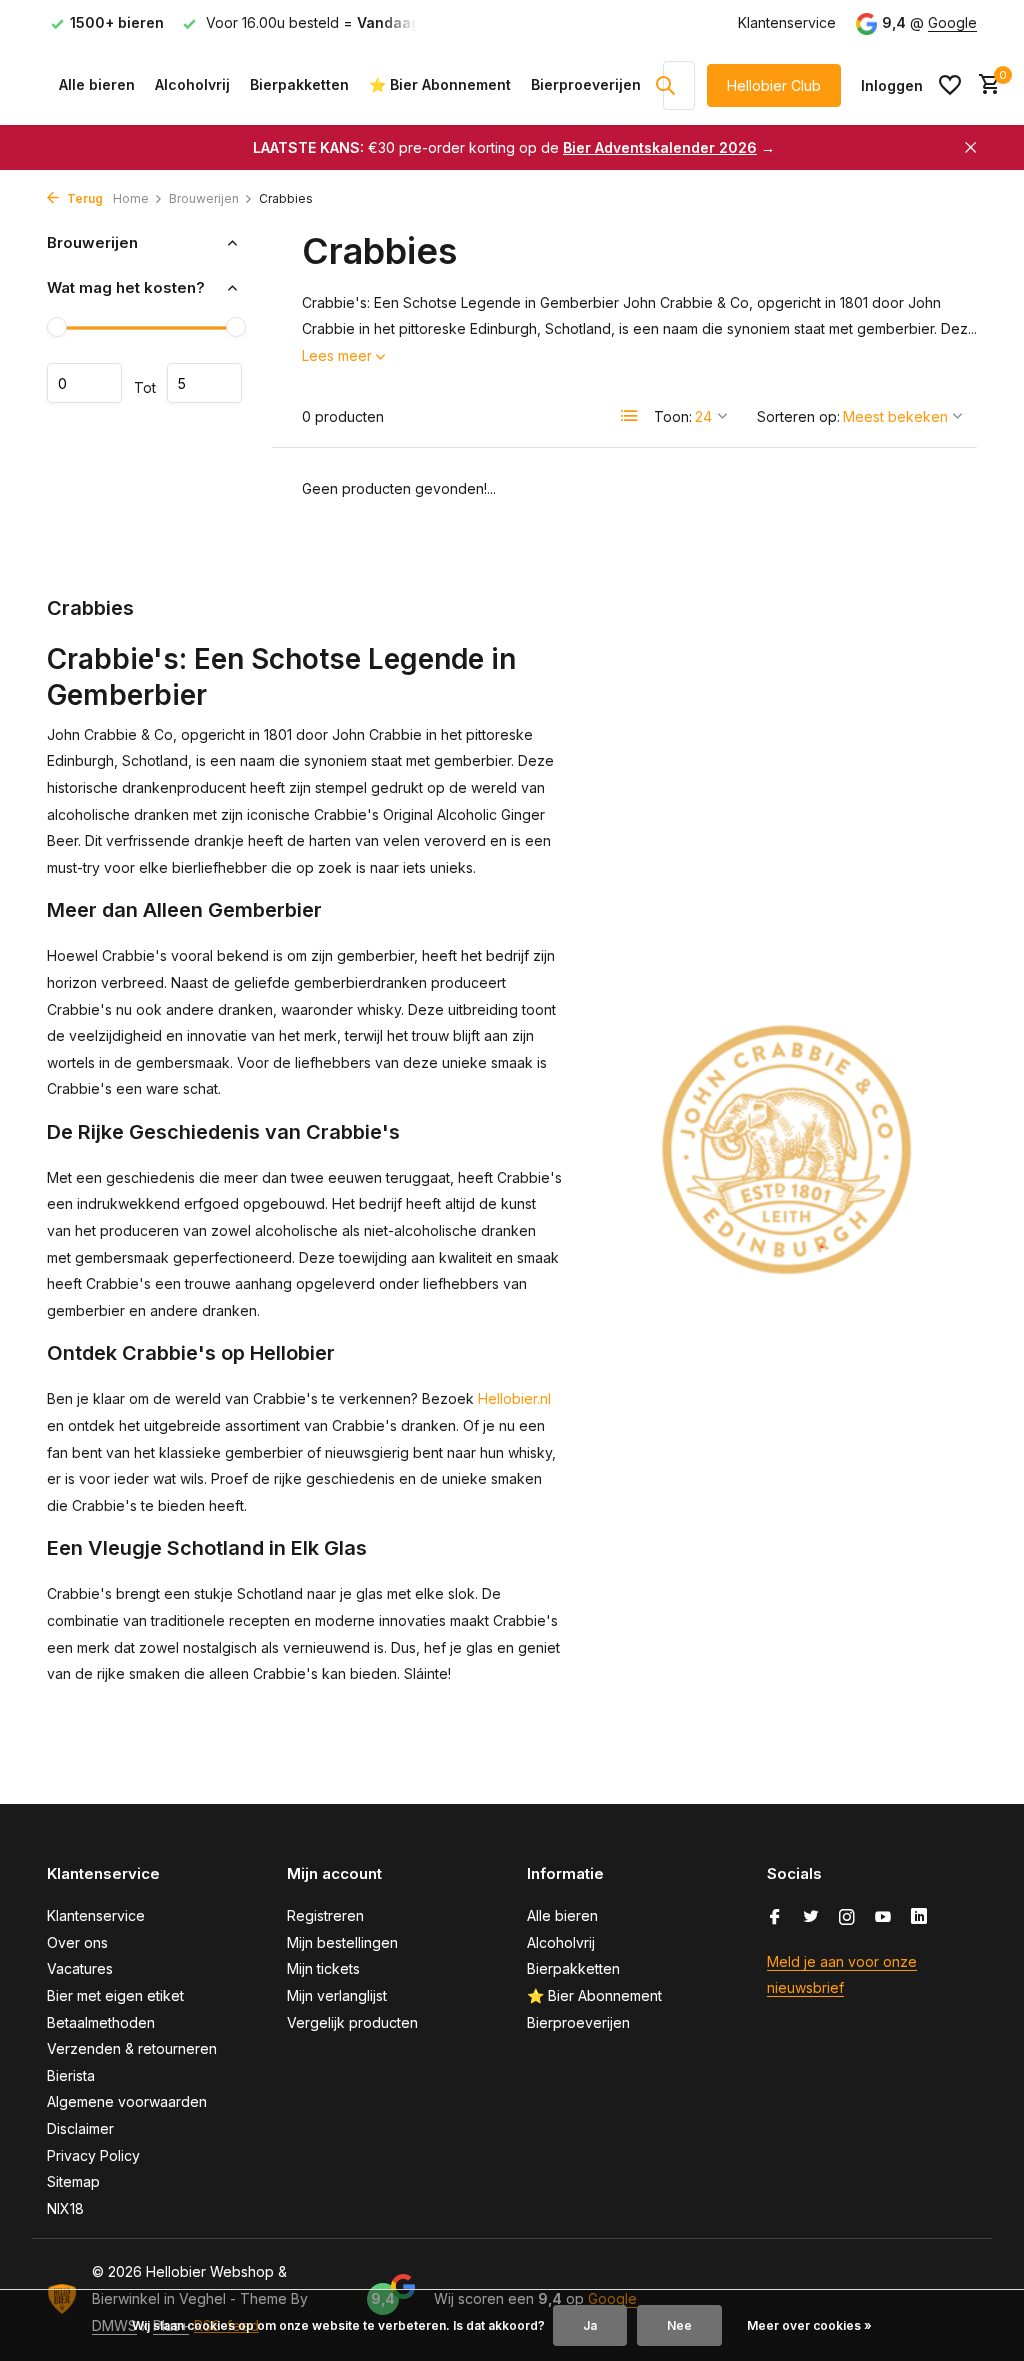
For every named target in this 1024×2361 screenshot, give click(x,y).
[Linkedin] (919, 1918)
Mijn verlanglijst (337, 1995)
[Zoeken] (665, 85)
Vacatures (80, 1968)
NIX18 (65, 2208)
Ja (590, 2325)
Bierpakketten (299, 84)
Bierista (71, 2075)
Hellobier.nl (514, 1398)
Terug (83, 198)
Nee (679, 2325)
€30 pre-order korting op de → (514, 147)
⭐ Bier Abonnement (440, 84)
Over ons (77, 1942)
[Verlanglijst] (950, 85)
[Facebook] (775, 1918)
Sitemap (73, 2181)
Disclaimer (80, 2128)
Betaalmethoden (101, 2022)
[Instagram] (847, 1918)
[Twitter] (811, 1918)
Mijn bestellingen (342, 1942)
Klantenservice (787, 22)
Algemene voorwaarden (127, 2101)
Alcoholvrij (192, 84)
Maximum (204, 383)
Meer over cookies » (809, 2325)
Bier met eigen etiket (115, 1995)
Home (131, 198)
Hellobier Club (774, 85)
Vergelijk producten (352, 2022)
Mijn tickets (323, 1968)
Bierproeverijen (586, 84)
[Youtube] (883, 1918)
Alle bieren (97, 84)
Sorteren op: (798, 416)
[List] (630, 416)
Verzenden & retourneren (132, 2048)
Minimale (84, 383)
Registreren (325, 1915)
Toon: (673, 416)
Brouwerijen (204, 198)
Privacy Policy (93, 2155)
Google (952, 22)
